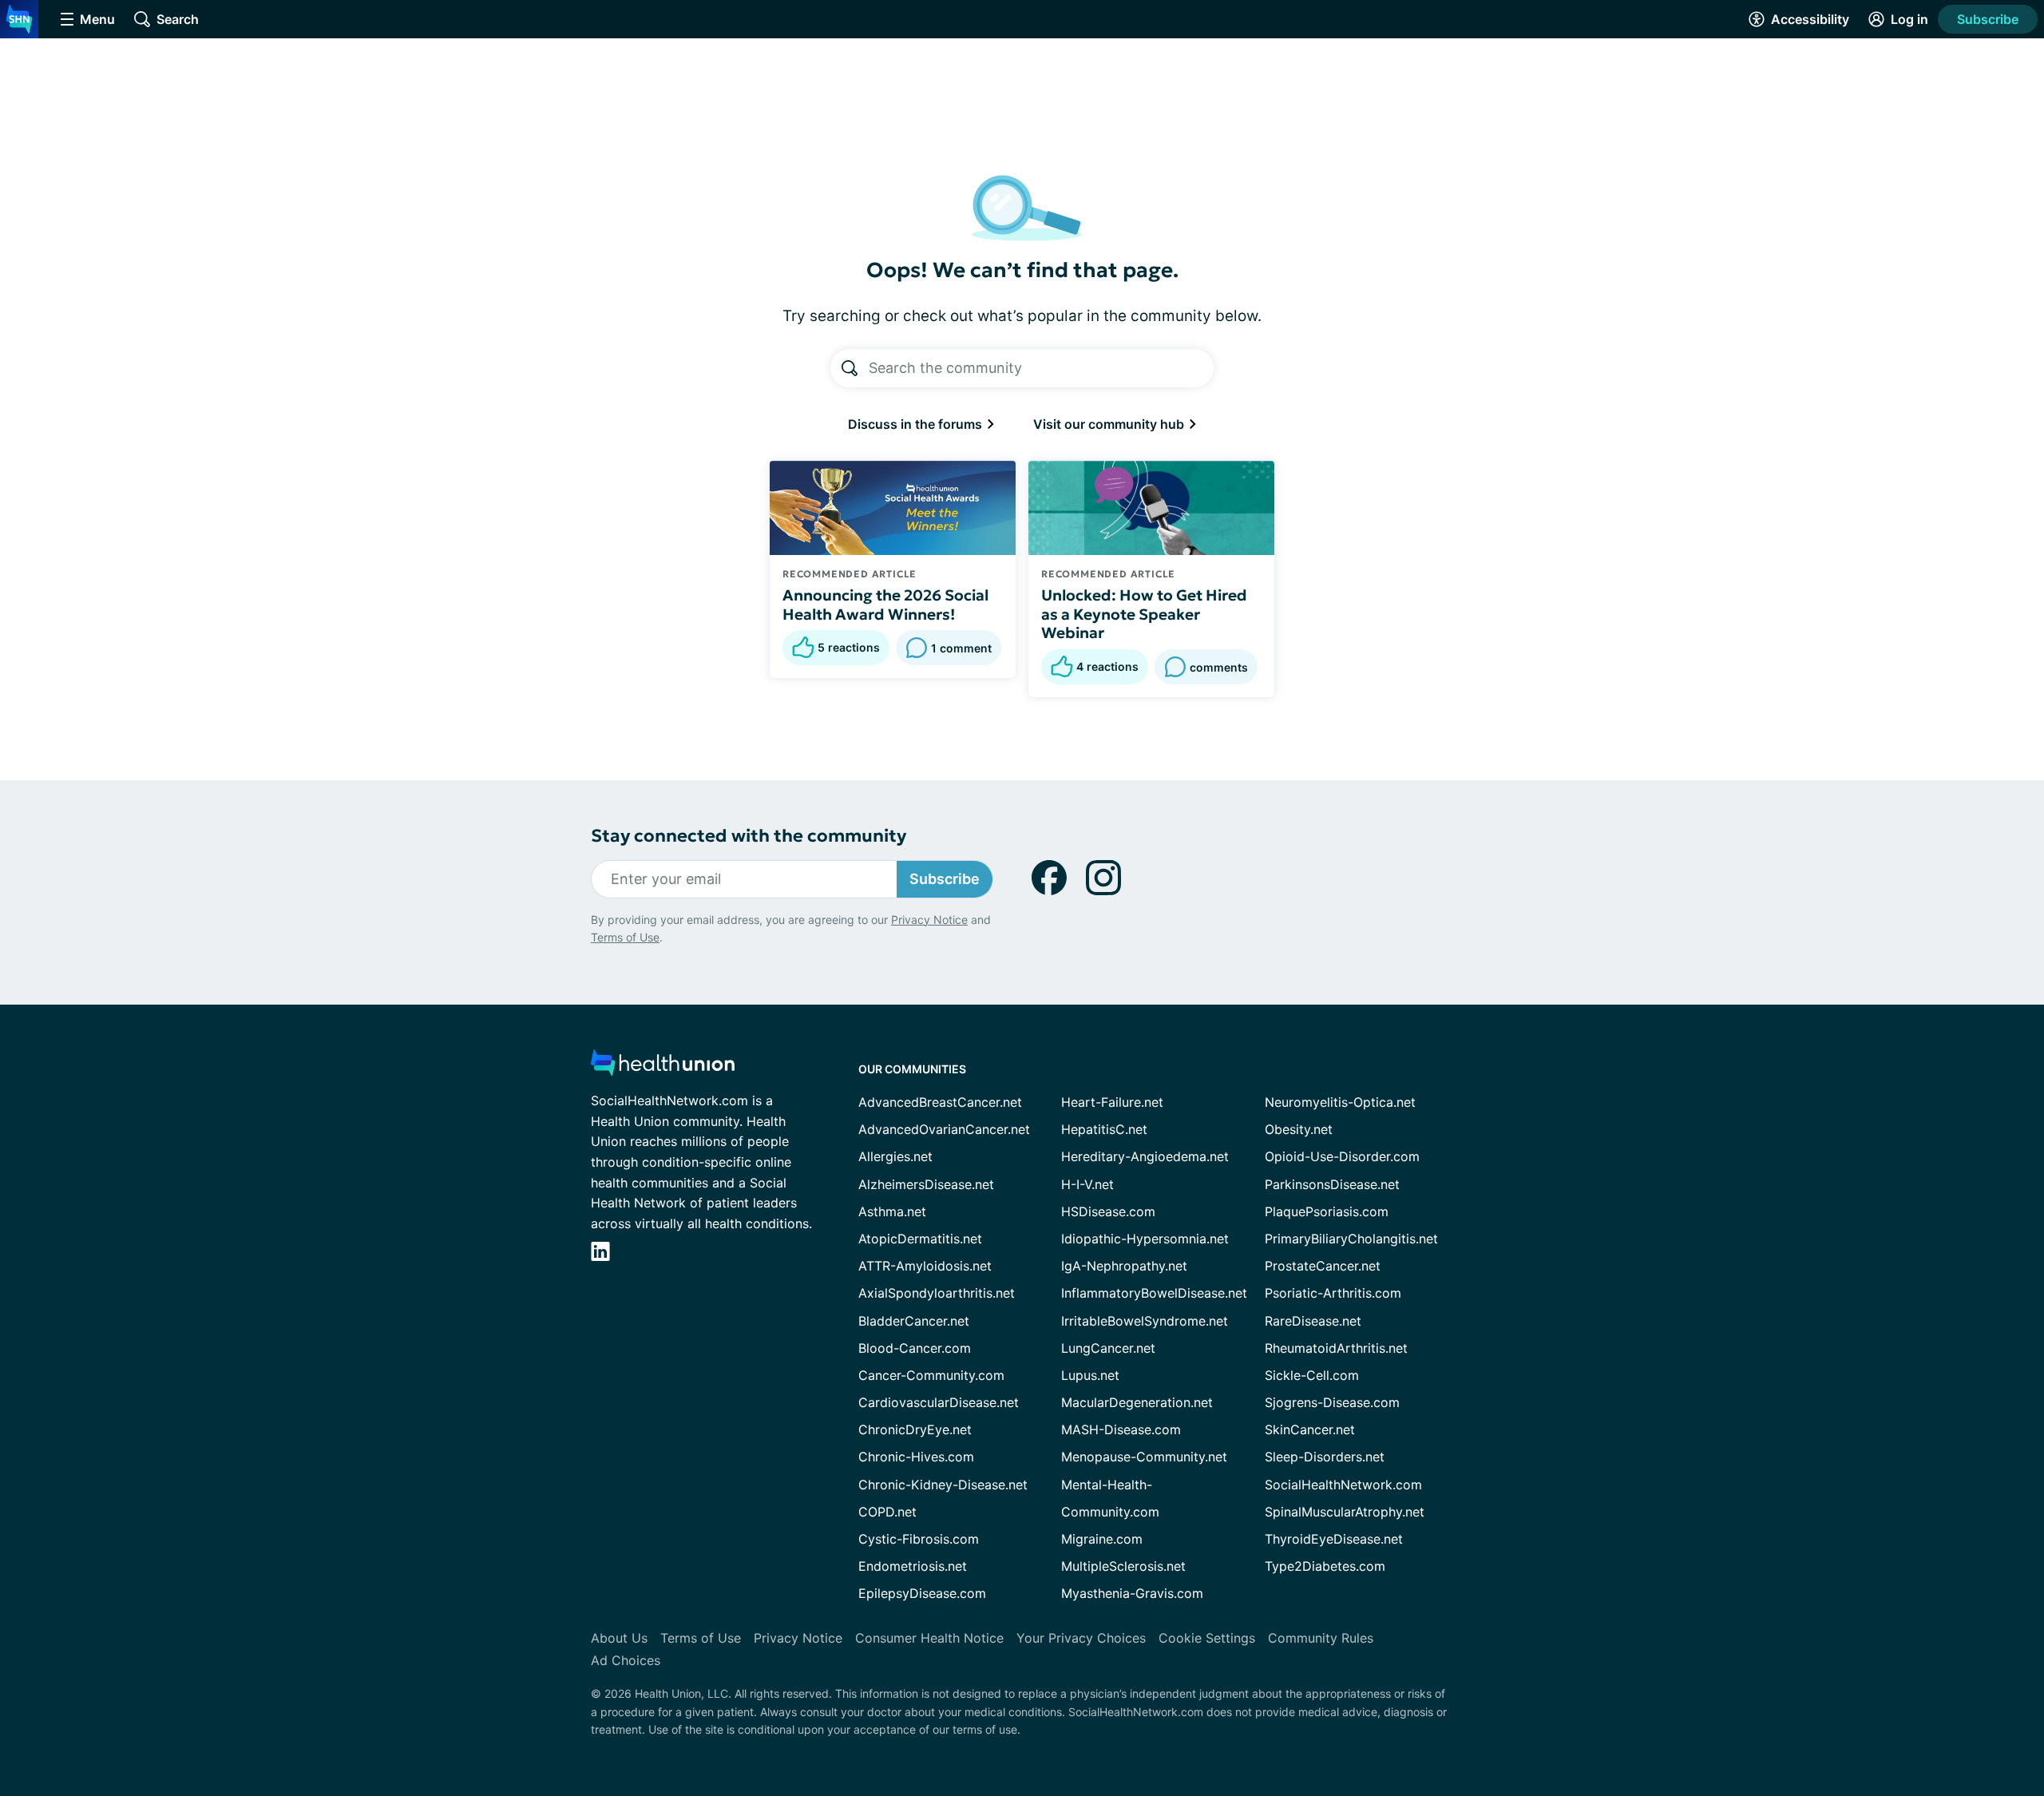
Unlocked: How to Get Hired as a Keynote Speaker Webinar (1144, 614)
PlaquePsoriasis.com (1327, 1211)
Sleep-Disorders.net (1325, 1457)
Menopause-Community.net (1144, 1457)
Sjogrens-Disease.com (1332, 1402)
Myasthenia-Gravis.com (1132, 1593)
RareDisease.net (1313, 1321)
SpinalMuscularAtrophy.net (1345, 1512)
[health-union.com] (663, 1067)
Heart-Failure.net (1112, 1102)
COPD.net (887, 1512)
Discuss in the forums (917, 424)
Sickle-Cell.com (1312, 1375)
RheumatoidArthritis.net (1336, 1348)
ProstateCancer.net (1323, 1266)
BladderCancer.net (914, 1321)
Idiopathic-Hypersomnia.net (1145, 1239)
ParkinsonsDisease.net (1332, 1184)
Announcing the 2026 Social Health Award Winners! (885, 605)
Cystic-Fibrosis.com (919, 1539)
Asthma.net (892, 1211)
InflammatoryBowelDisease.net (1154, 1293)
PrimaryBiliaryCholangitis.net (1351, 1239)
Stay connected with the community (749, 836)
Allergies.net (895, 1156)
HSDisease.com (1108, 1211)
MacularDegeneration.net (1137, 1402)
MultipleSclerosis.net (1123, 1566)
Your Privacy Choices (1081, 1638)
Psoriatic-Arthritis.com (1333, 1293)
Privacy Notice (929, 920)
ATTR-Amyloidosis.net (925, 1266)
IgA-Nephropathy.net (1124, 1266)
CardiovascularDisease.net (939, 1402)
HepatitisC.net (1104, 1129)
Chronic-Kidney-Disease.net (943, 1485)
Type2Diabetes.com (1325, 1566)
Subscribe (1988, 19)
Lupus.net (1090, 1375)
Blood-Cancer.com (915, 1348)
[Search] (850, 368)
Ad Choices (626, 1660)
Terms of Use (625, 937)
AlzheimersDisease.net (926, 1184)
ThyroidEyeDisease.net (1334, 1539)
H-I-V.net (1087, 1184)
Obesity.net (1299, 1129)
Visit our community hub (1110, 424)
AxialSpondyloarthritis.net (937, 1293)
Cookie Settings (1207, 1638)
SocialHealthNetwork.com (1343, 1485)
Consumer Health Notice (929, 1638)
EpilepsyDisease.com (922, 1593)
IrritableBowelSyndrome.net (1145, 1321)
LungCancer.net (1108, 1348)
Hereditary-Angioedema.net (1145, 1156)
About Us (619, 1638)
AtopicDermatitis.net (920, 1239)
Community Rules (1321, 1638)
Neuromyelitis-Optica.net (1340, 1102)
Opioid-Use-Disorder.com (1342, 1156)
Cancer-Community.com (931, 1375)
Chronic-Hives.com (916, 1457)
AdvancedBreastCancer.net (940, 1102)
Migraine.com (1102, 1539)
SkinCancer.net (1310, 1429)
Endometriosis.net (913, 1566)
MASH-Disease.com (1121, 1429)
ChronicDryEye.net (915, 1429)
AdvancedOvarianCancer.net (944, 1129)
